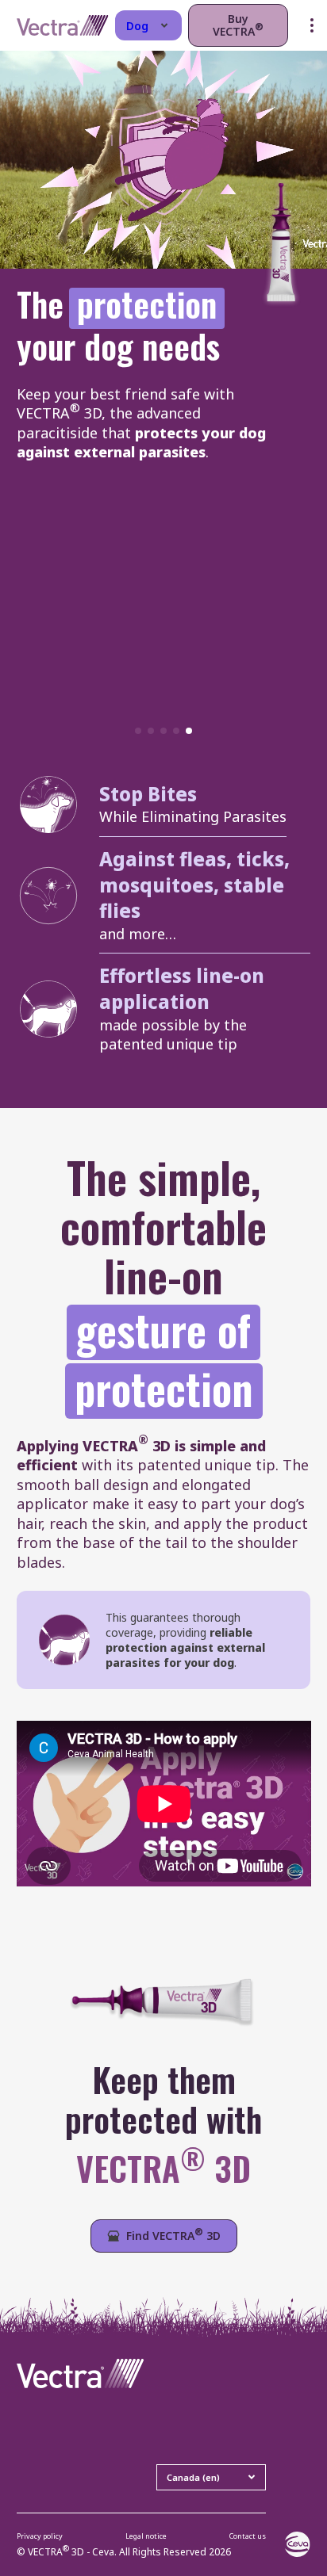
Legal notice (146, 2536)
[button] (138, 731)
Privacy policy (40, 2536)
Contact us (248, 2536)
